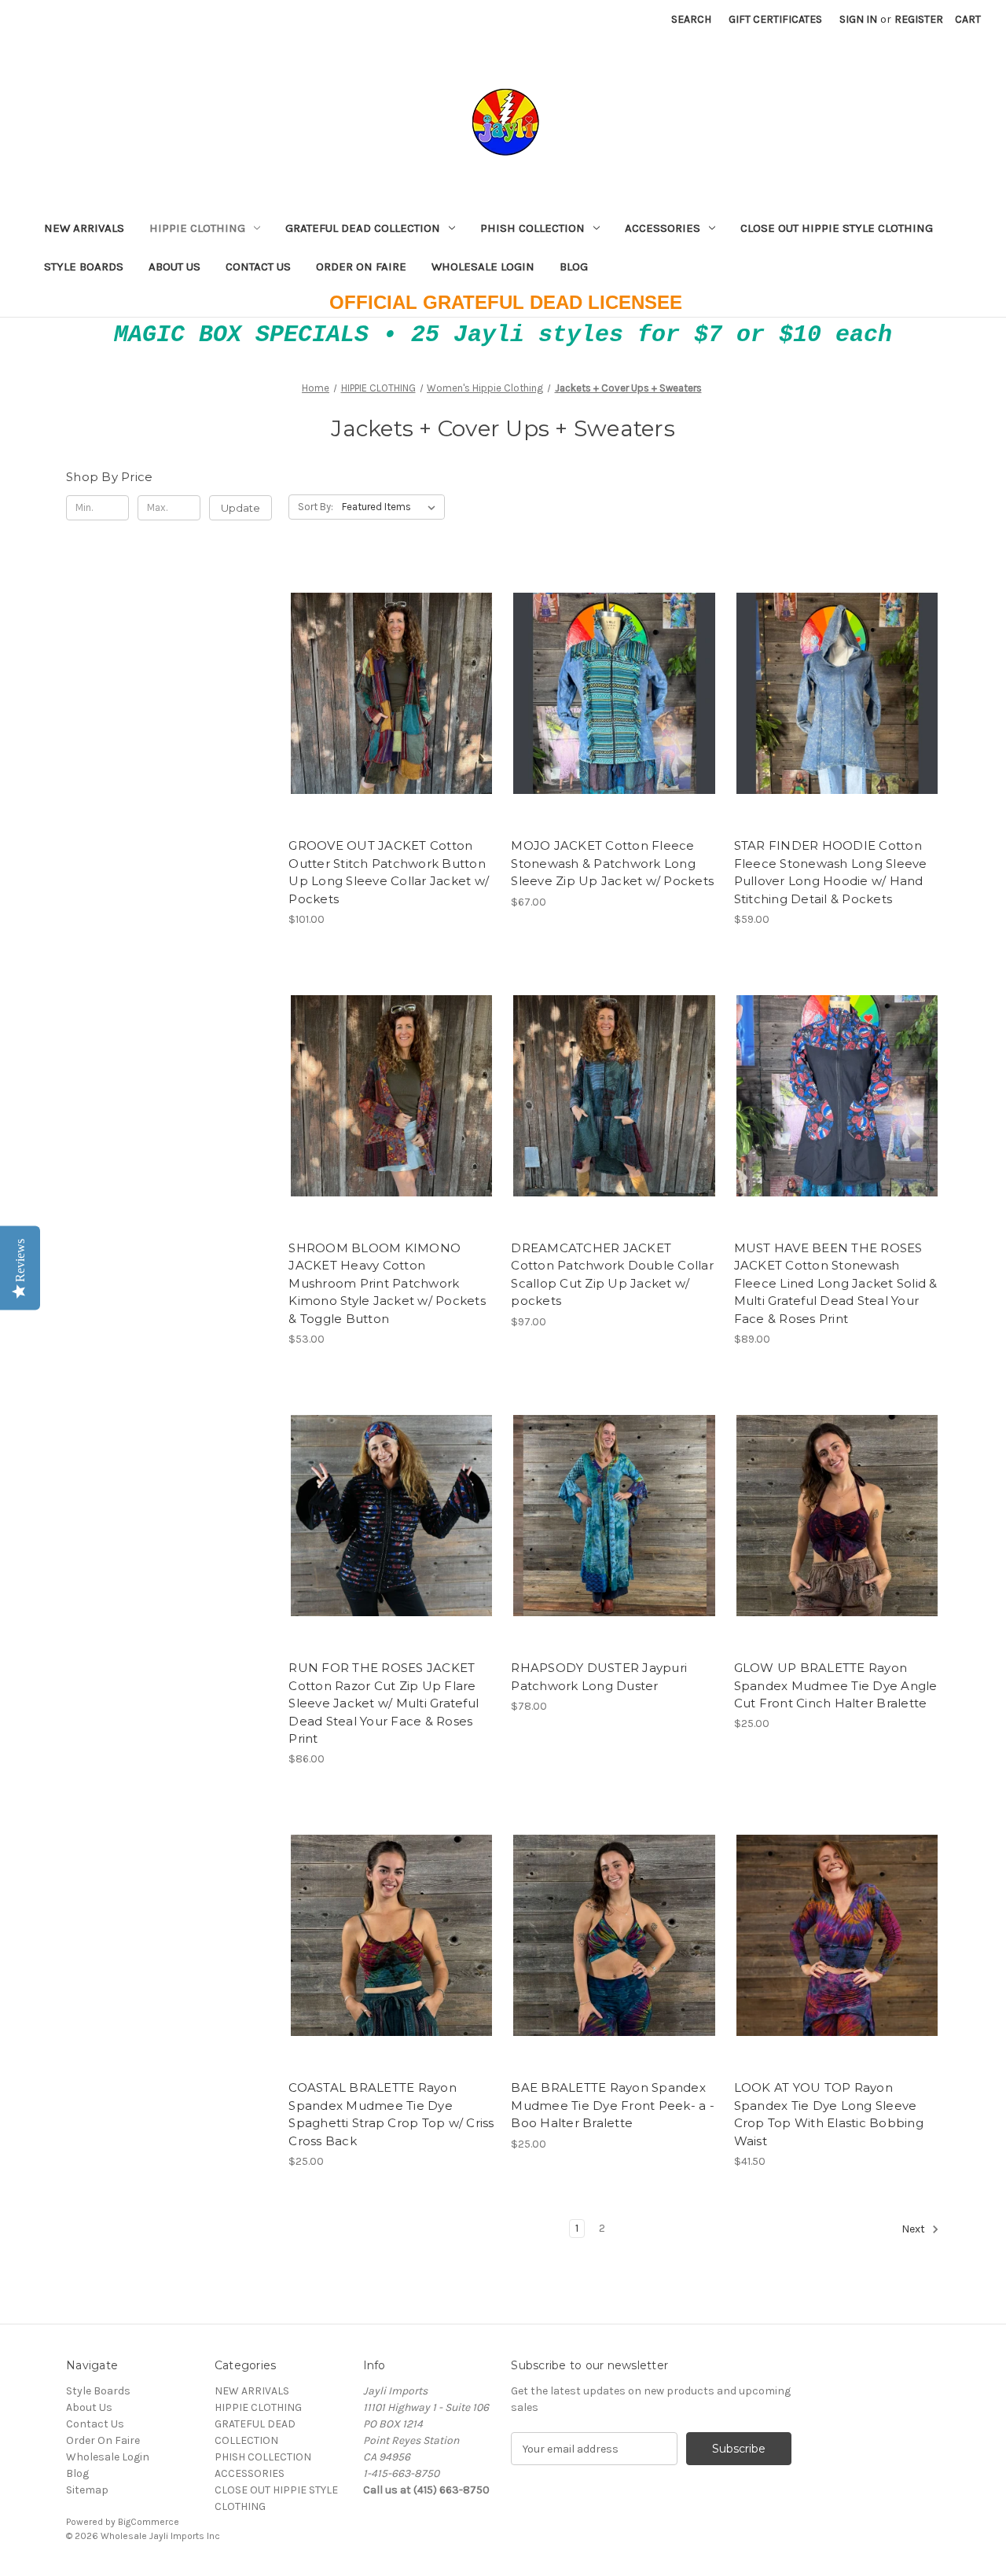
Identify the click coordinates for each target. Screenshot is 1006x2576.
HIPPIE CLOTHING (197, 228)
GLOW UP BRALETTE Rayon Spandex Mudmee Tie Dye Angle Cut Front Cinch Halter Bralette (836, 1685)
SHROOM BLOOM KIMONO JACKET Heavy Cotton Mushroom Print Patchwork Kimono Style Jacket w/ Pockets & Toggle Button (387, 1283)
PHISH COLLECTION (532, 228)
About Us (174, 266)
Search (691, 19)
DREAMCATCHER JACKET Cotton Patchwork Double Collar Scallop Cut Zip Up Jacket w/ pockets (612, 1275)
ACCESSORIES (663, 228)
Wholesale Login (483, 266)
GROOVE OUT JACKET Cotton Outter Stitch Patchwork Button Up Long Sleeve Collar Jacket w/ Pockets (389, 872)
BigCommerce (149, 2522)
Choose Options (391, 722)
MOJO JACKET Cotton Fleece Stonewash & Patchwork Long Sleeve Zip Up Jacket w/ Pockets (612, 863)
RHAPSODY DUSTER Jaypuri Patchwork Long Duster (599, 1677)
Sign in (858, 19)
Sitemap (87, 2490)
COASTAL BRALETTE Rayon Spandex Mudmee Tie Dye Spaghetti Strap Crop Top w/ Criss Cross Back (391, 2114)
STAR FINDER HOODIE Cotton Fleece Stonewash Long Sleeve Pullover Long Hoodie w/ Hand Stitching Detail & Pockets (831, 872)
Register (919, 19)
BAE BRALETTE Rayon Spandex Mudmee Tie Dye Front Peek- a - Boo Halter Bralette (613, 2105)
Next (914, 2229)
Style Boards (84, 266)
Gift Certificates (775, 19)
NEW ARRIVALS (84, 228)
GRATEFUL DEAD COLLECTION (363, 228)
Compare (387, 694)
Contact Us (258, 266)
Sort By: (316, 507)
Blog (574, 266)
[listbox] (392, 507)
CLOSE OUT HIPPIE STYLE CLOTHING (837, 228)
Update (240, 508)
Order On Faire (361, 266)
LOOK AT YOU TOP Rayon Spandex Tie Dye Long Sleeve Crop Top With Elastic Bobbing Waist (829, 2114)
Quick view (378, 666)
